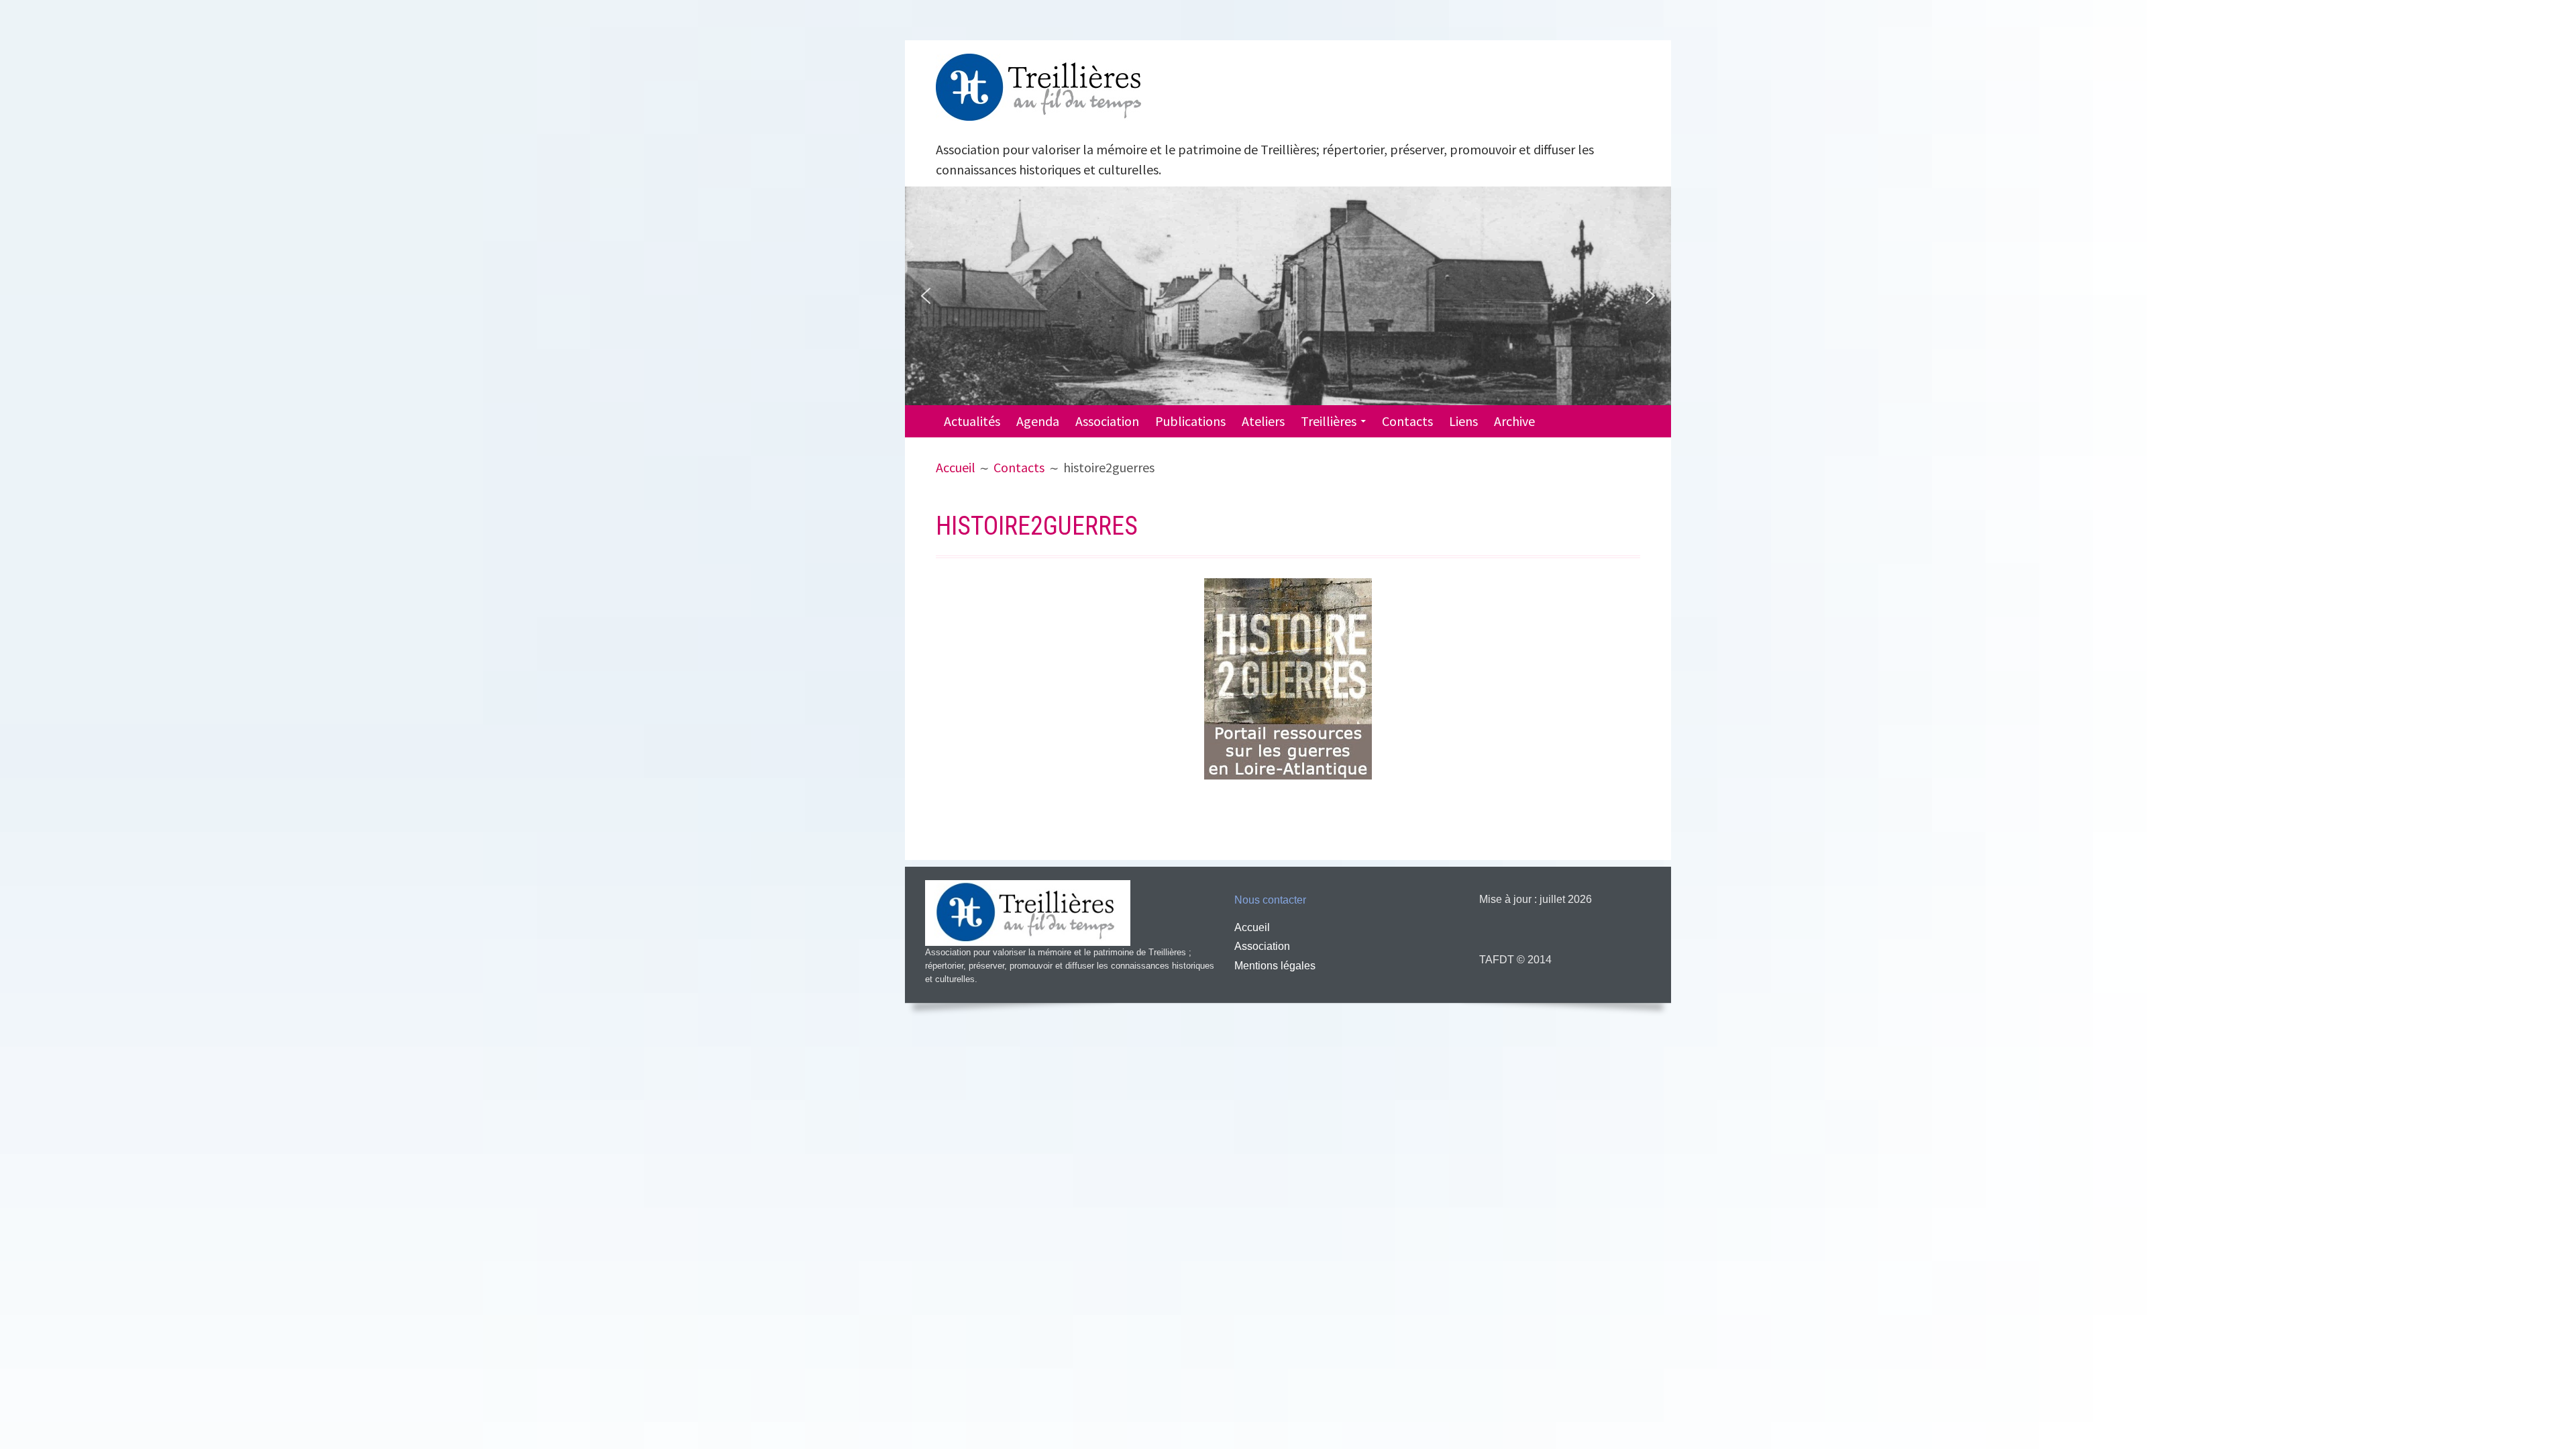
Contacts (1407, 421)
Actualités (972, 421)
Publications (1190, 421)
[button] (926, 296)
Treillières (1329, 421)
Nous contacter (1270, 900)
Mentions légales (1275, 966)
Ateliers (1263, 421)
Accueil (1252, 927)
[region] (1288, 296)
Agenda (1038, 421)
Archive (1514, 421)
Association (1107, 421)
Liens (1463, 421)
